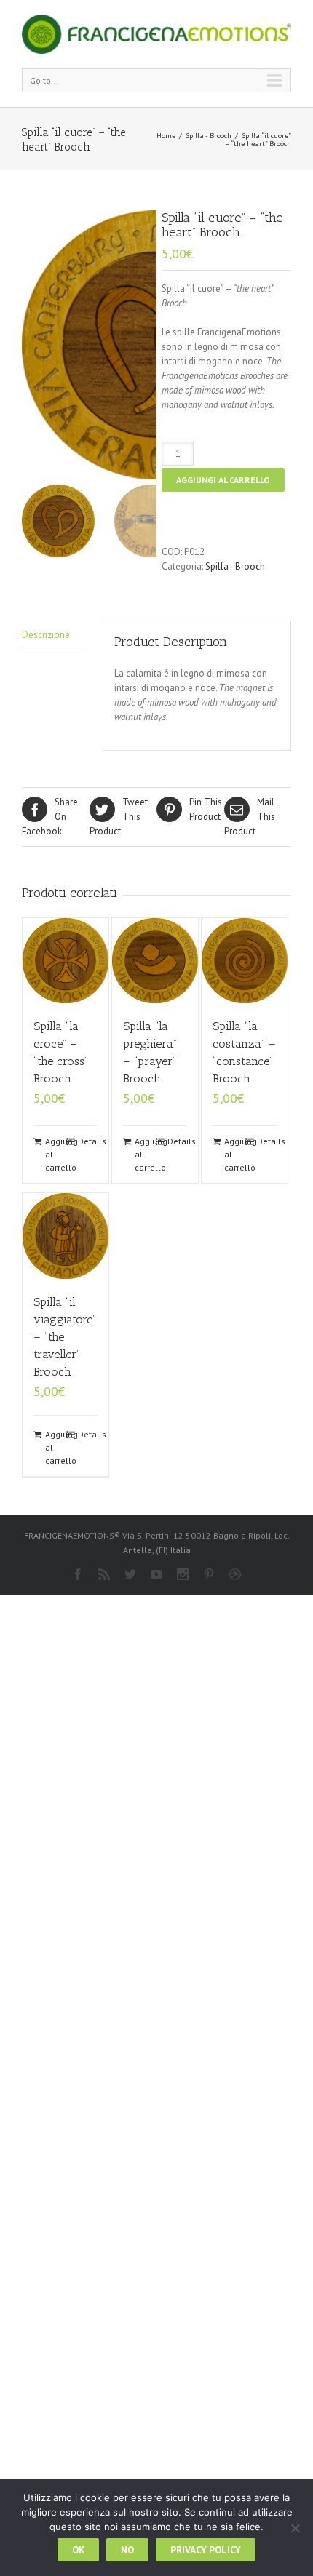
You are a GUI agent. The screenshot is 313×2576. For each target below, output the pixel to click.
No (127, 2550)
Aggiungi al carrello (223, 480)
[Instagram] (183, 1574)
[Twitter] (130, 1574)
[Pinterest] (209, 1574)
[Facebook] (78, 1574)
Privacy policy (206, 2550)
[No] (295, 2528)
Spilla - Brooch (209, 136)
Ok (78, 2550)
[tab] (54, 635)
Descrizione (46, 635)
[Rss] (104, 1574)
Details (88, 1141)
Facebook (50, 817)
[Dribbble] (235, 1574)
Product (119, 817)
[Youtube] (156, 1574)
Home (166, 136)
